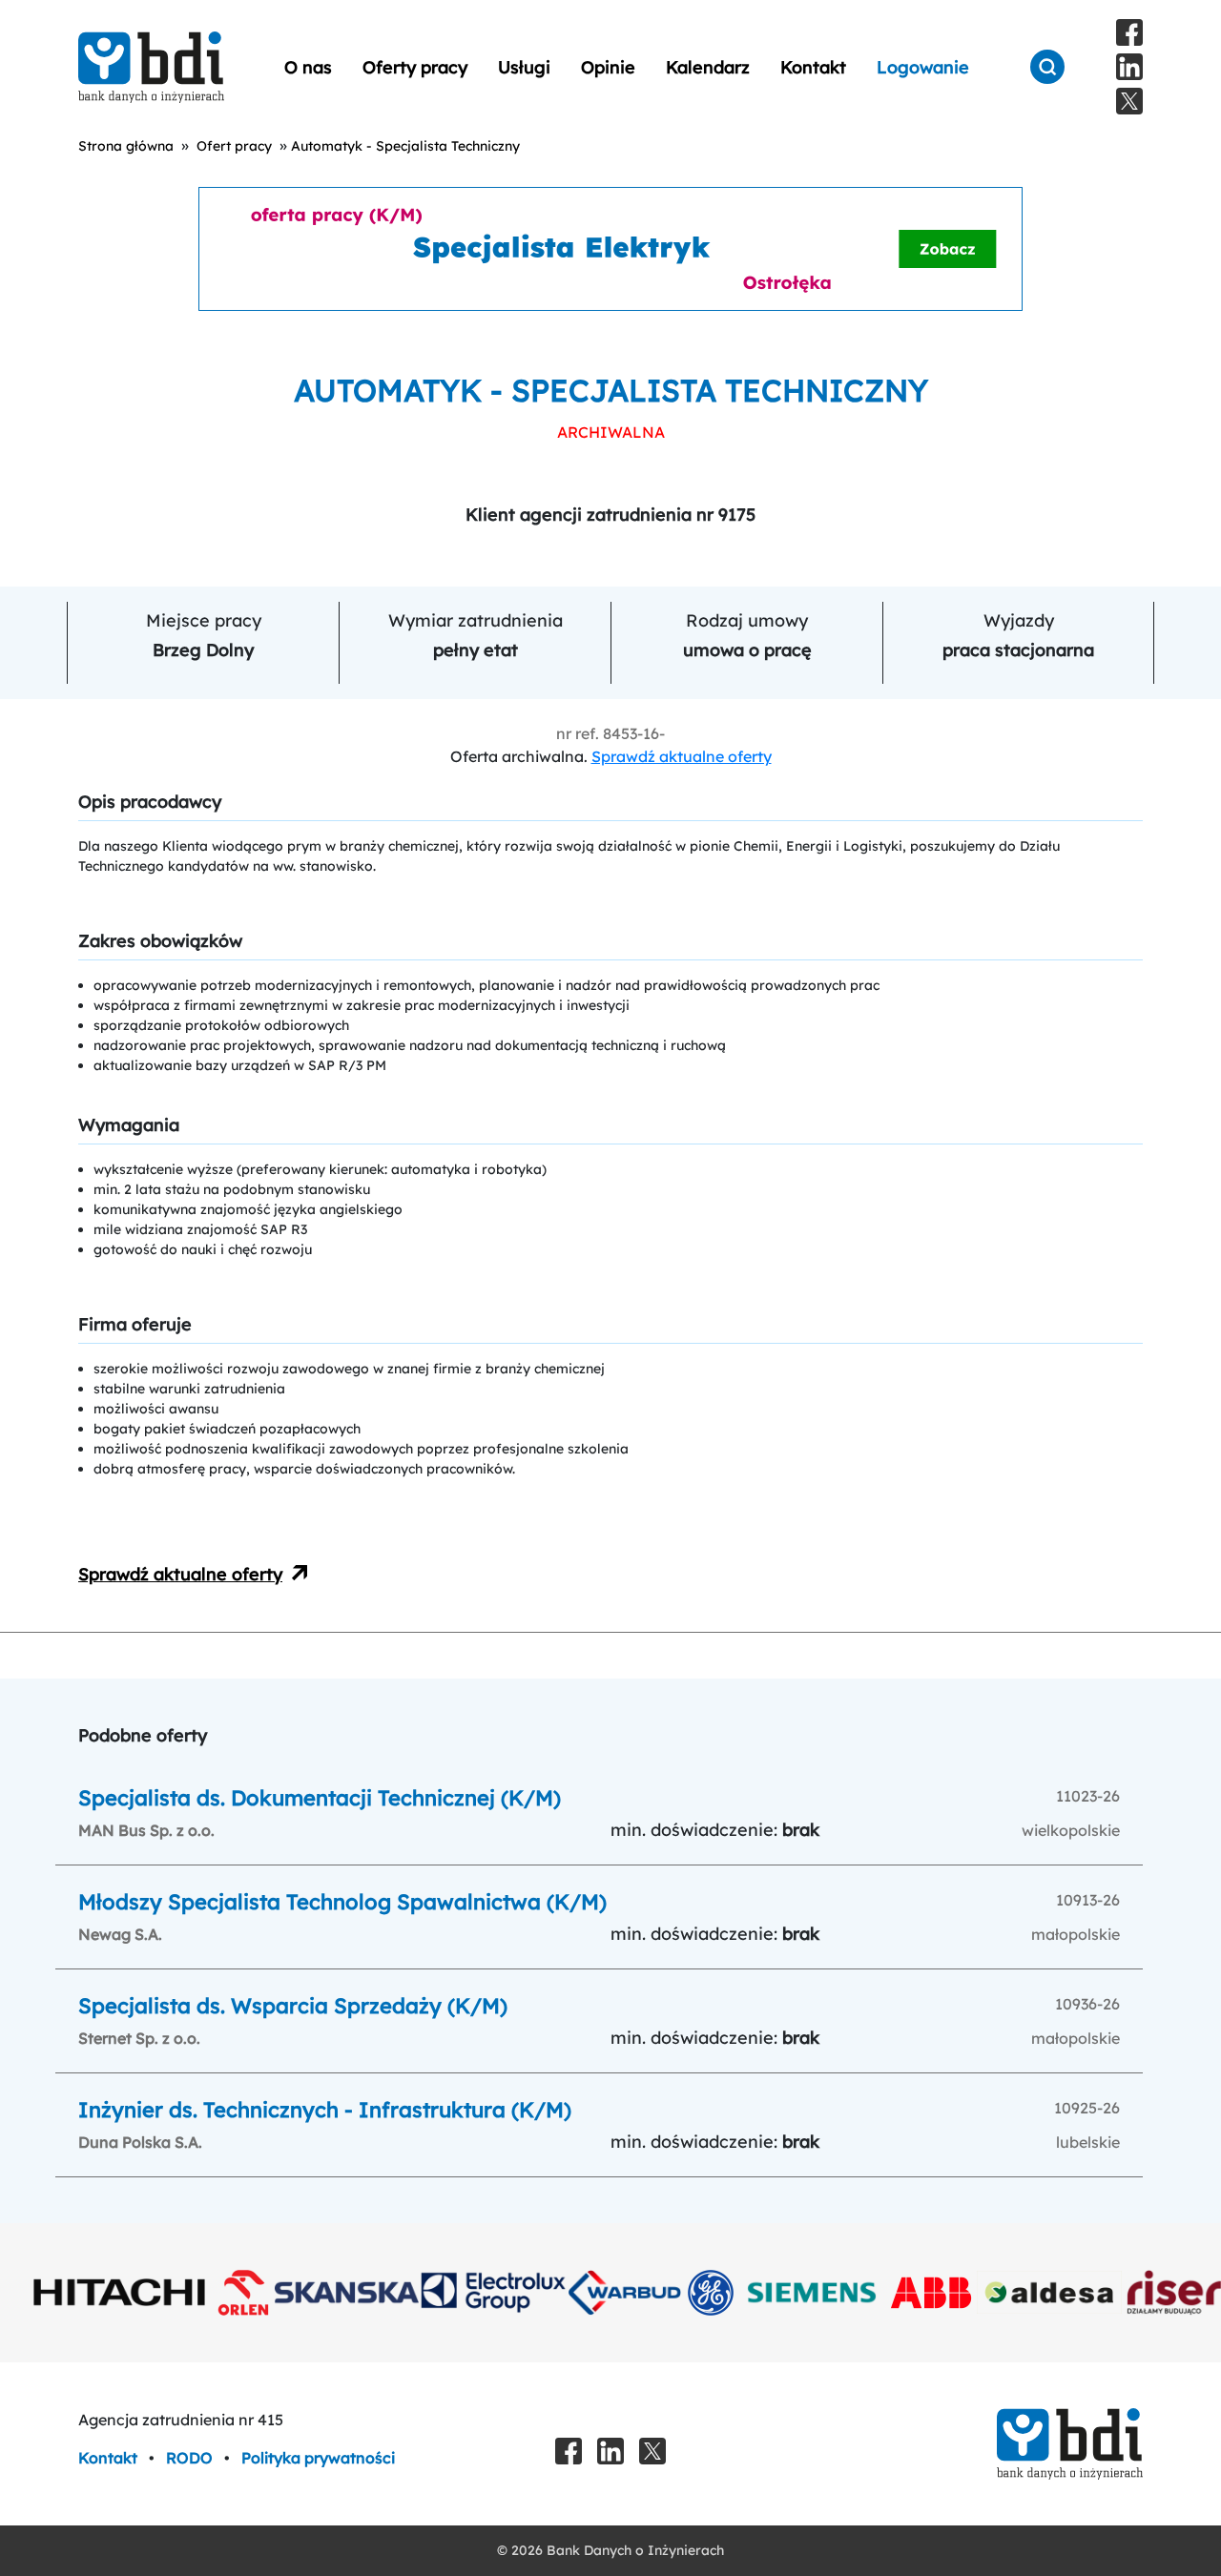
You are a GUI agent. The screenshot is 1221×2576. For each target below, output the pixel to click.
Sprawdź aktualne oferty (682, 756)
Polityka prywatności (318, 2458)
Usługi (524, 67)
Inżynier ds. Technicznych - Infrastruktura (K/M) (325, 2110)
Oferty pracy (415, 67)
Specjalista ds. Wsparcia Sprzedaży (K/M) (293, 2006)
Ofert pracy (234, 146)
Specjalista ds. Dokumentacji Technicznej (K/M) (320, 1798)
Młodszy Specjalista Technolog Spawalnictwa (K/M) (342, 1902)
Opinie (608, 67)
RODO (191, 2458)
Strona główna (126, 146)
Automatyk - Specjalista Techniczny (405, 146)
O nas (308, 67)
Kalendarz (708, 67)
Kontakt (813, 67)
